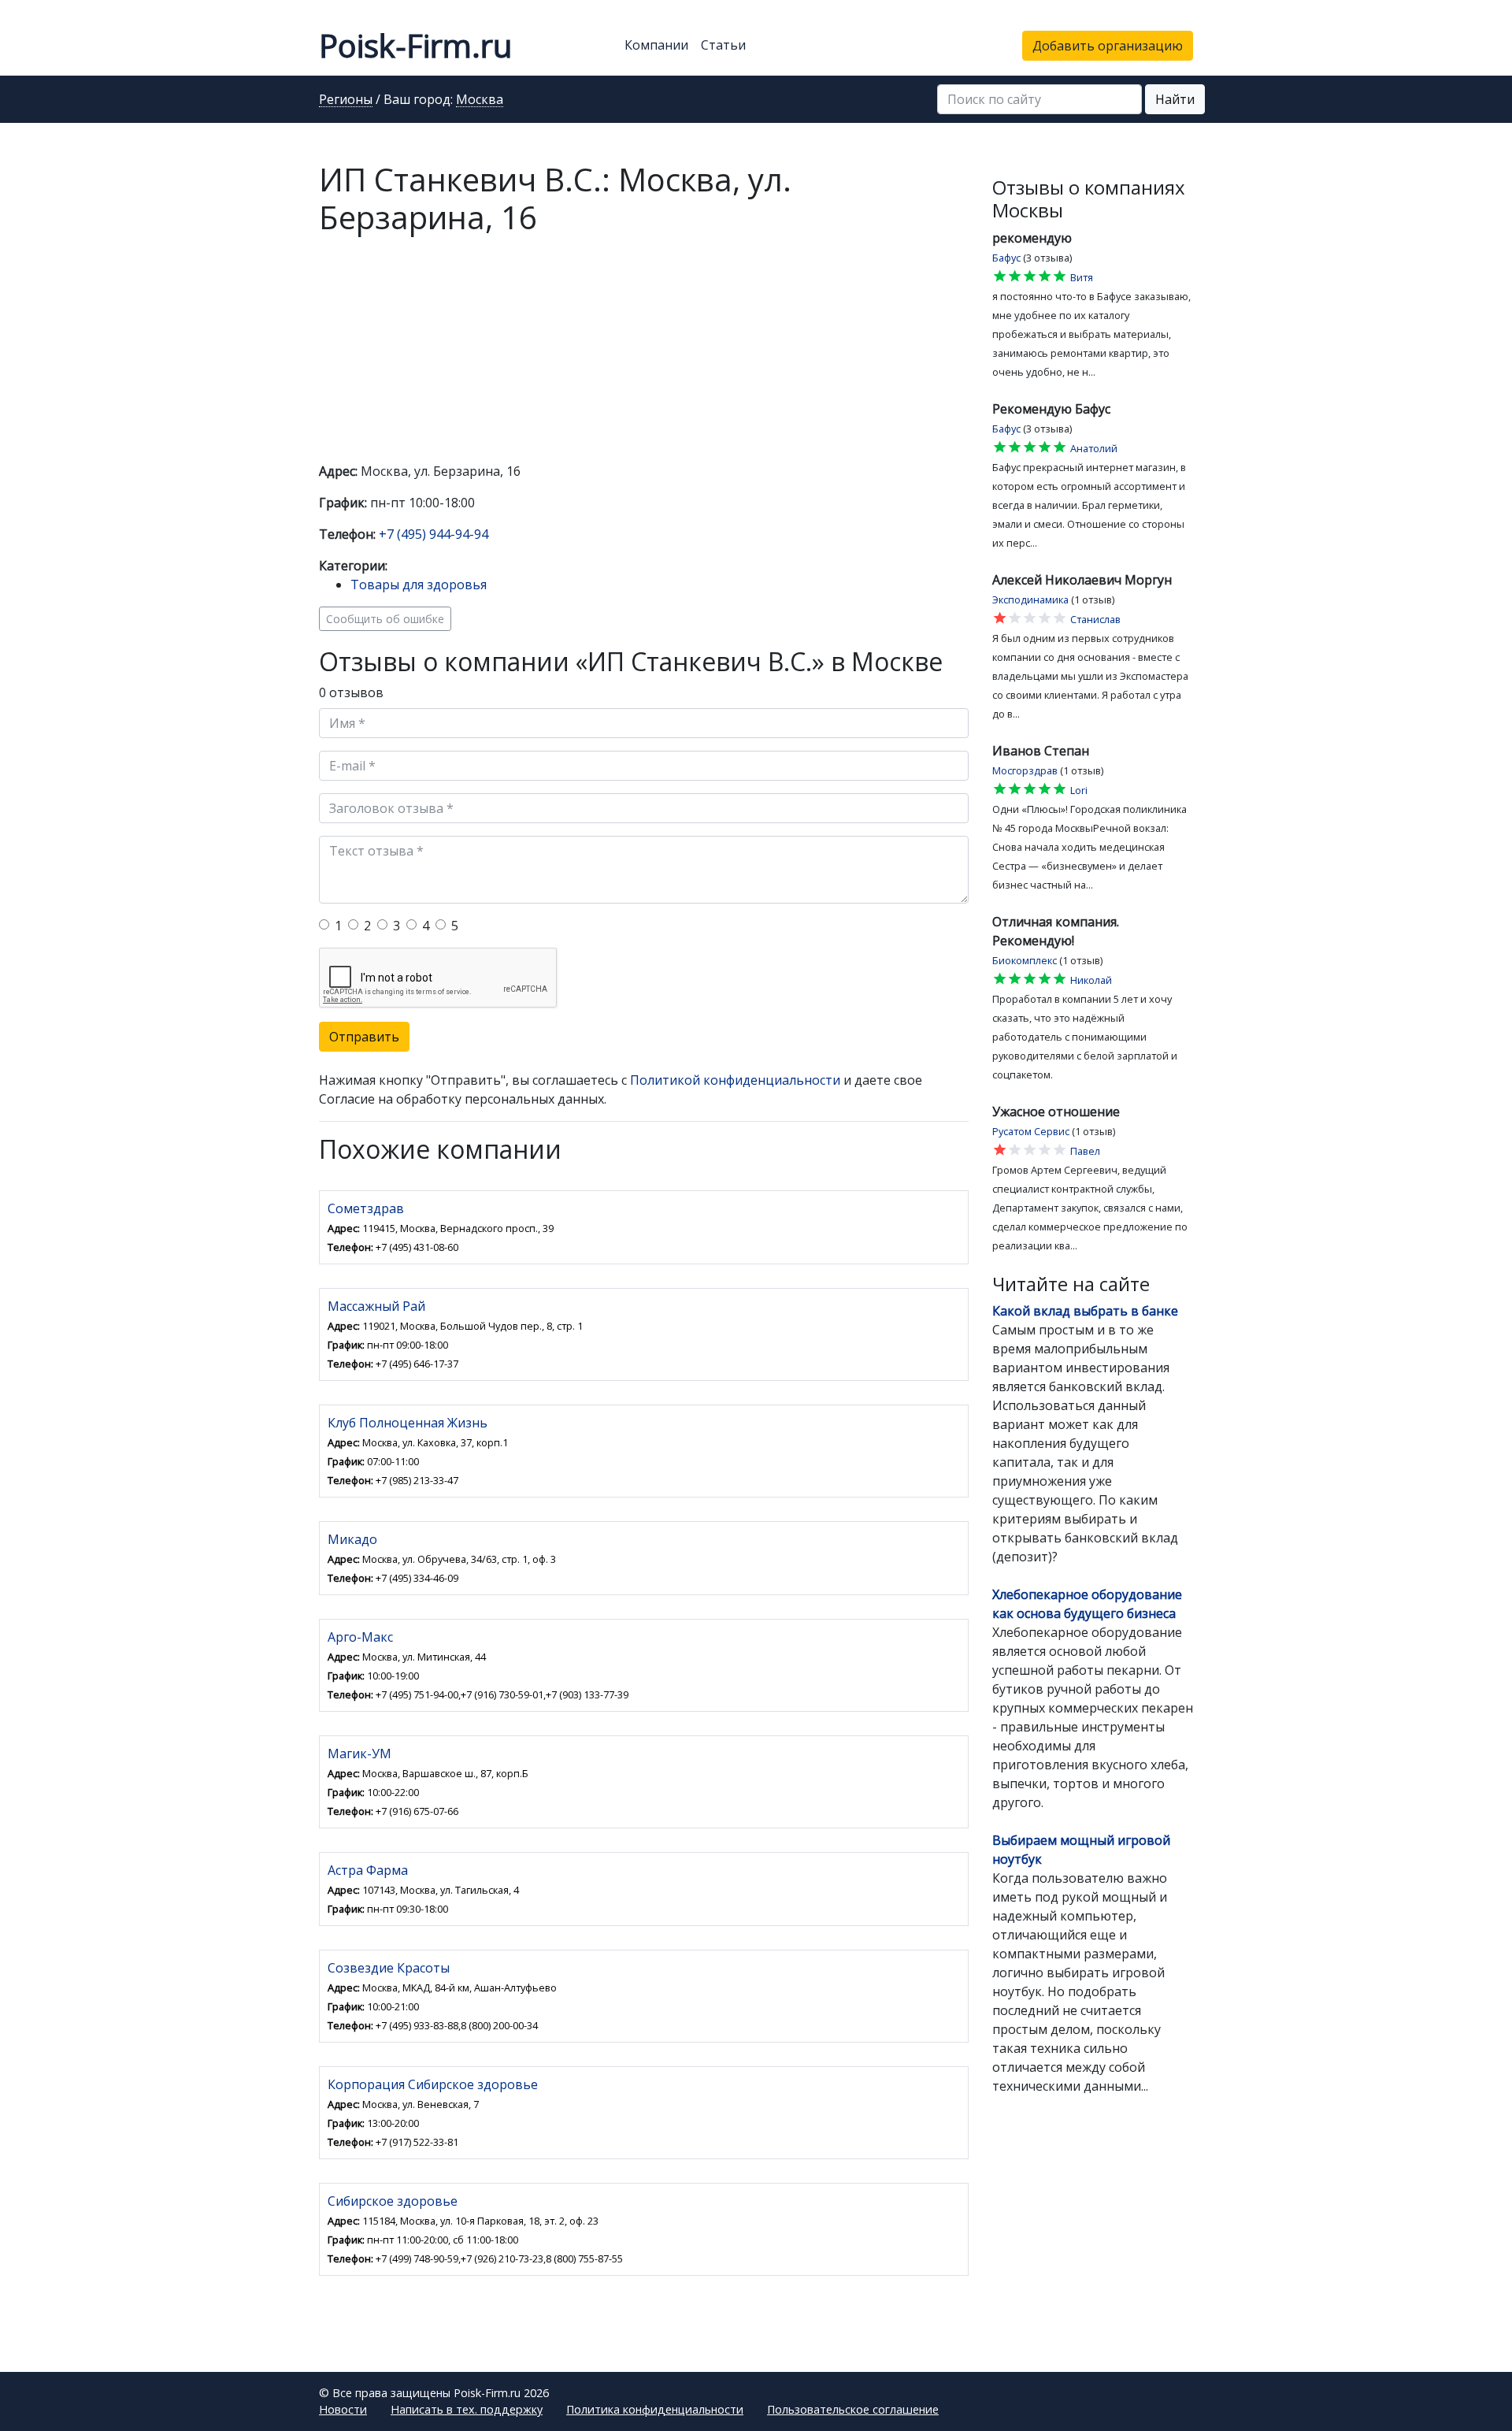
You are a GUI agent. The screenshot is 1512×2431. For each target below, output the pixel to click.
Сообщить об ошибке (385, 619)
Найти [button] (1175, 99)
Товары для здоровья (419, 585)
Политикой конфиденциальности (735, 1080)
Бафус (1006, 258)
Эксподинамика (1030, 599)
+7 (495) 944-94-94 (434, 534)
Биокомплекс (1025, 960)
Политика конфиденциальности (655, 2409)
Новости (343, 2409)
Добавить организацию (1108, 46)
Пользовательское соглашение (853, 2409)
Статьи (723, 45)
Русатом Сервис (1031, 1131)
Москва (480, 100)
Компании (656, 45)
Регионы (346, 100)
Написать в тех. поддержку (467, 2409)
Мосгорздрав (1025, 770)
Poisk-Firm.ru (415, 45)
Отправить (364, 1037)
